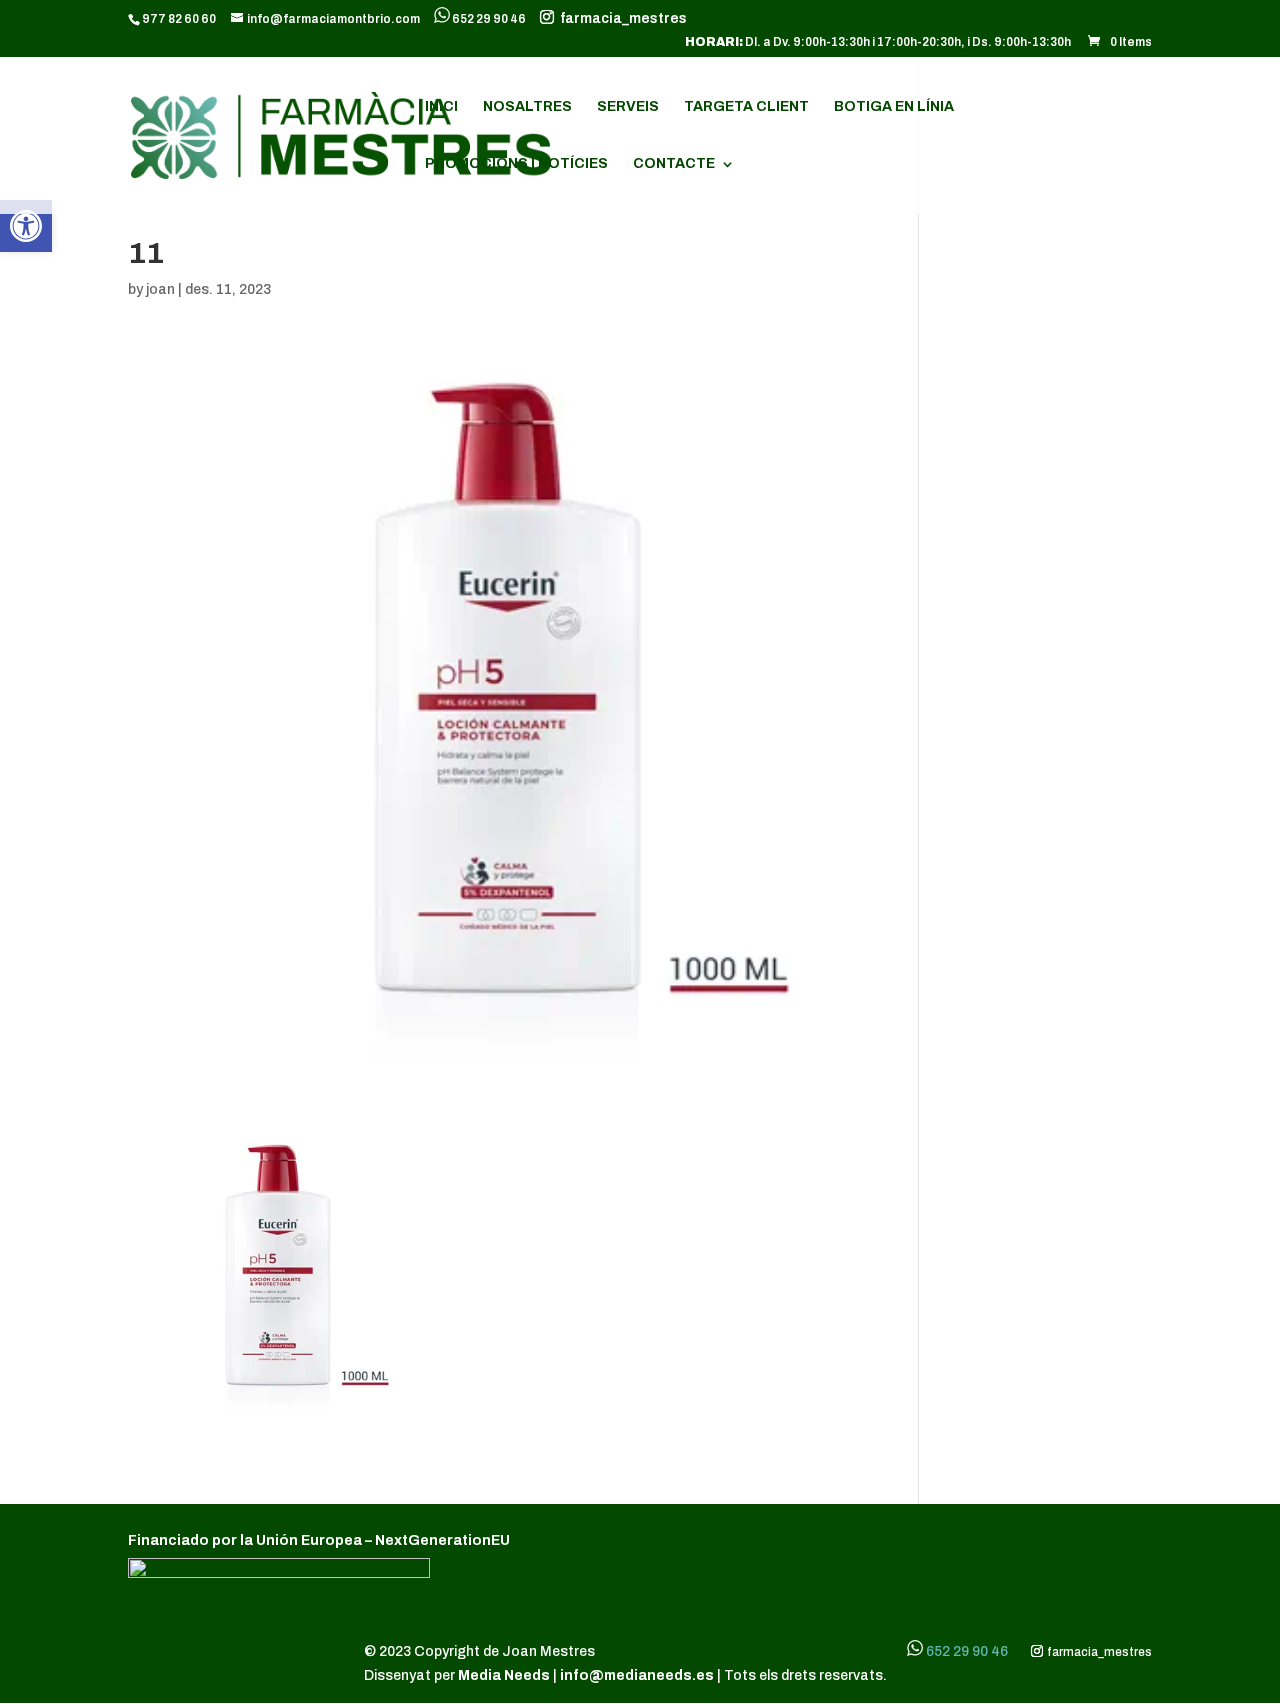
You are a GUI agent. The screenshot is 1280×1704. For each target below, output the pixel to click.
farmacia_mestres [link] (620, 19)
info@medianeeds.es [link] (637, 1675)
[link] (26, 226)
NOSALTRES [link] (527, 107)
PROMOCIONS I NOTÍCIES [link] (516, 164)
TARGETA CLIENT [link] (746, 107)
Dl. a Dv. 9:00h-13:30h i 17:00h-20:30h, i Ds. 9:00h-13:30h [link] (878, 42)
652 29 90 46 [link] (489, 19)
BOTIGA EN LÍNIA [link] (894, 107)
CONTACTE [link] (674, 164)
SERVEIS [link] (628, 107)
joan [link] (160, 289)
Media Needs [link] (505, 1675)
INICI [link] (441, 107)
